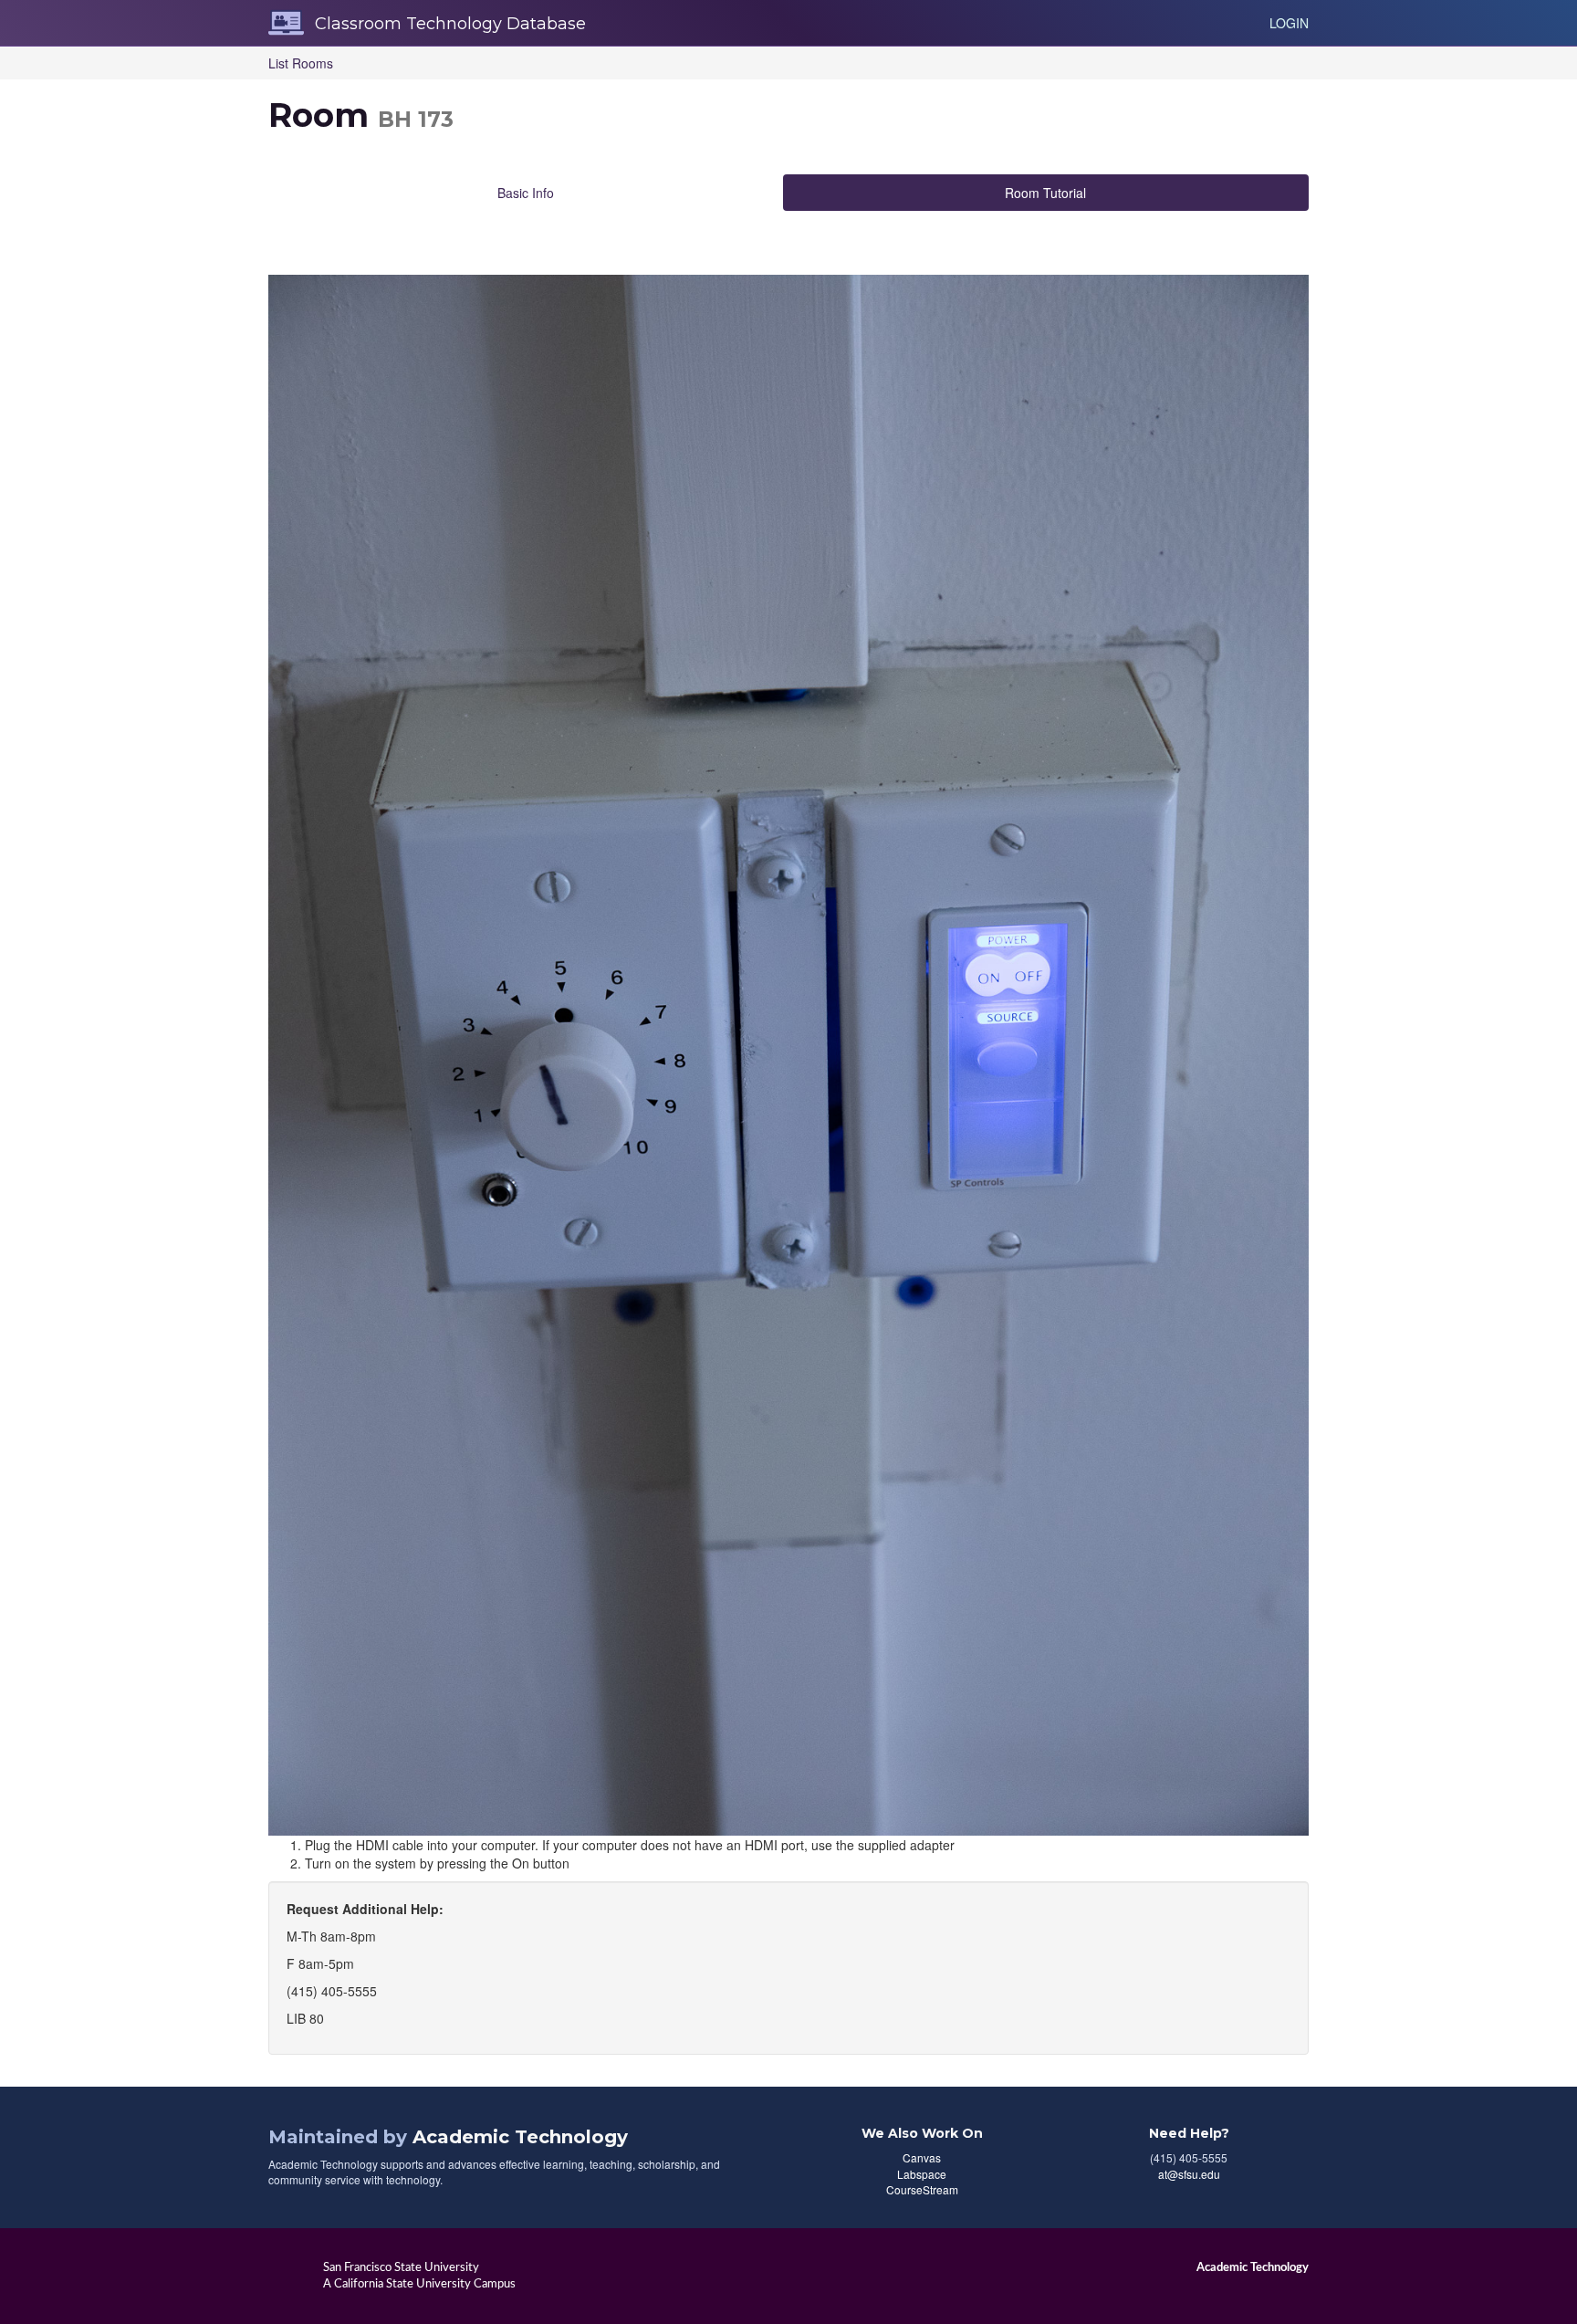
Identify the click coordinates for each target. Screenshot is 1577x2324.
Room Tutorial (1045, 193)
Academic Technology (520, 2137)
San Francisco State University (401, 2267)
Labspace (922, 2174)
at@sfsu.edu (1189, 2174)
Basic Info (526, 193)
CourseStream (922, 2189)
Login (1289, 23)
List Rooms (301, 63)
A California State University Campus (419, 2284)
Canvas (922, 2157)
